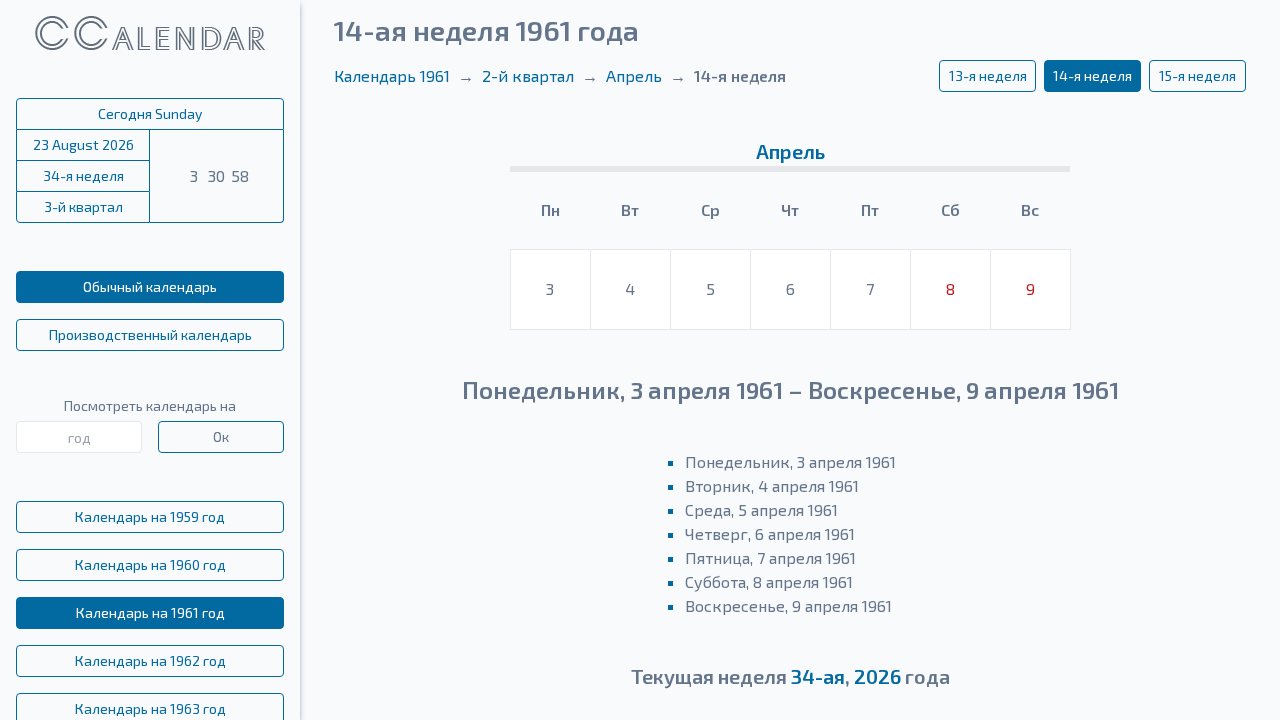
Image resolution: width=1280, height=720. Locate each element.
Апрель (634, 75)
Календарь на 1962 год (150, 660)
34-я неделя (83, 175)
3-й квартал (83, 206)
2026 (877, 676)
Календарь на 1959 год (150, 516)
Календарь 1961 (392, 75)
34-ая (818, 676)
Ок (221, 436)
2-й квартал (528, 75)
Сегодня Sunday (150, 113)
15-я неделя (1197, 75)
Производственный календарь (150, 334)
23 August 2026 (83, 144)
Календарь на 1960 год (150, 564)
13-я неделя (988, 75)
